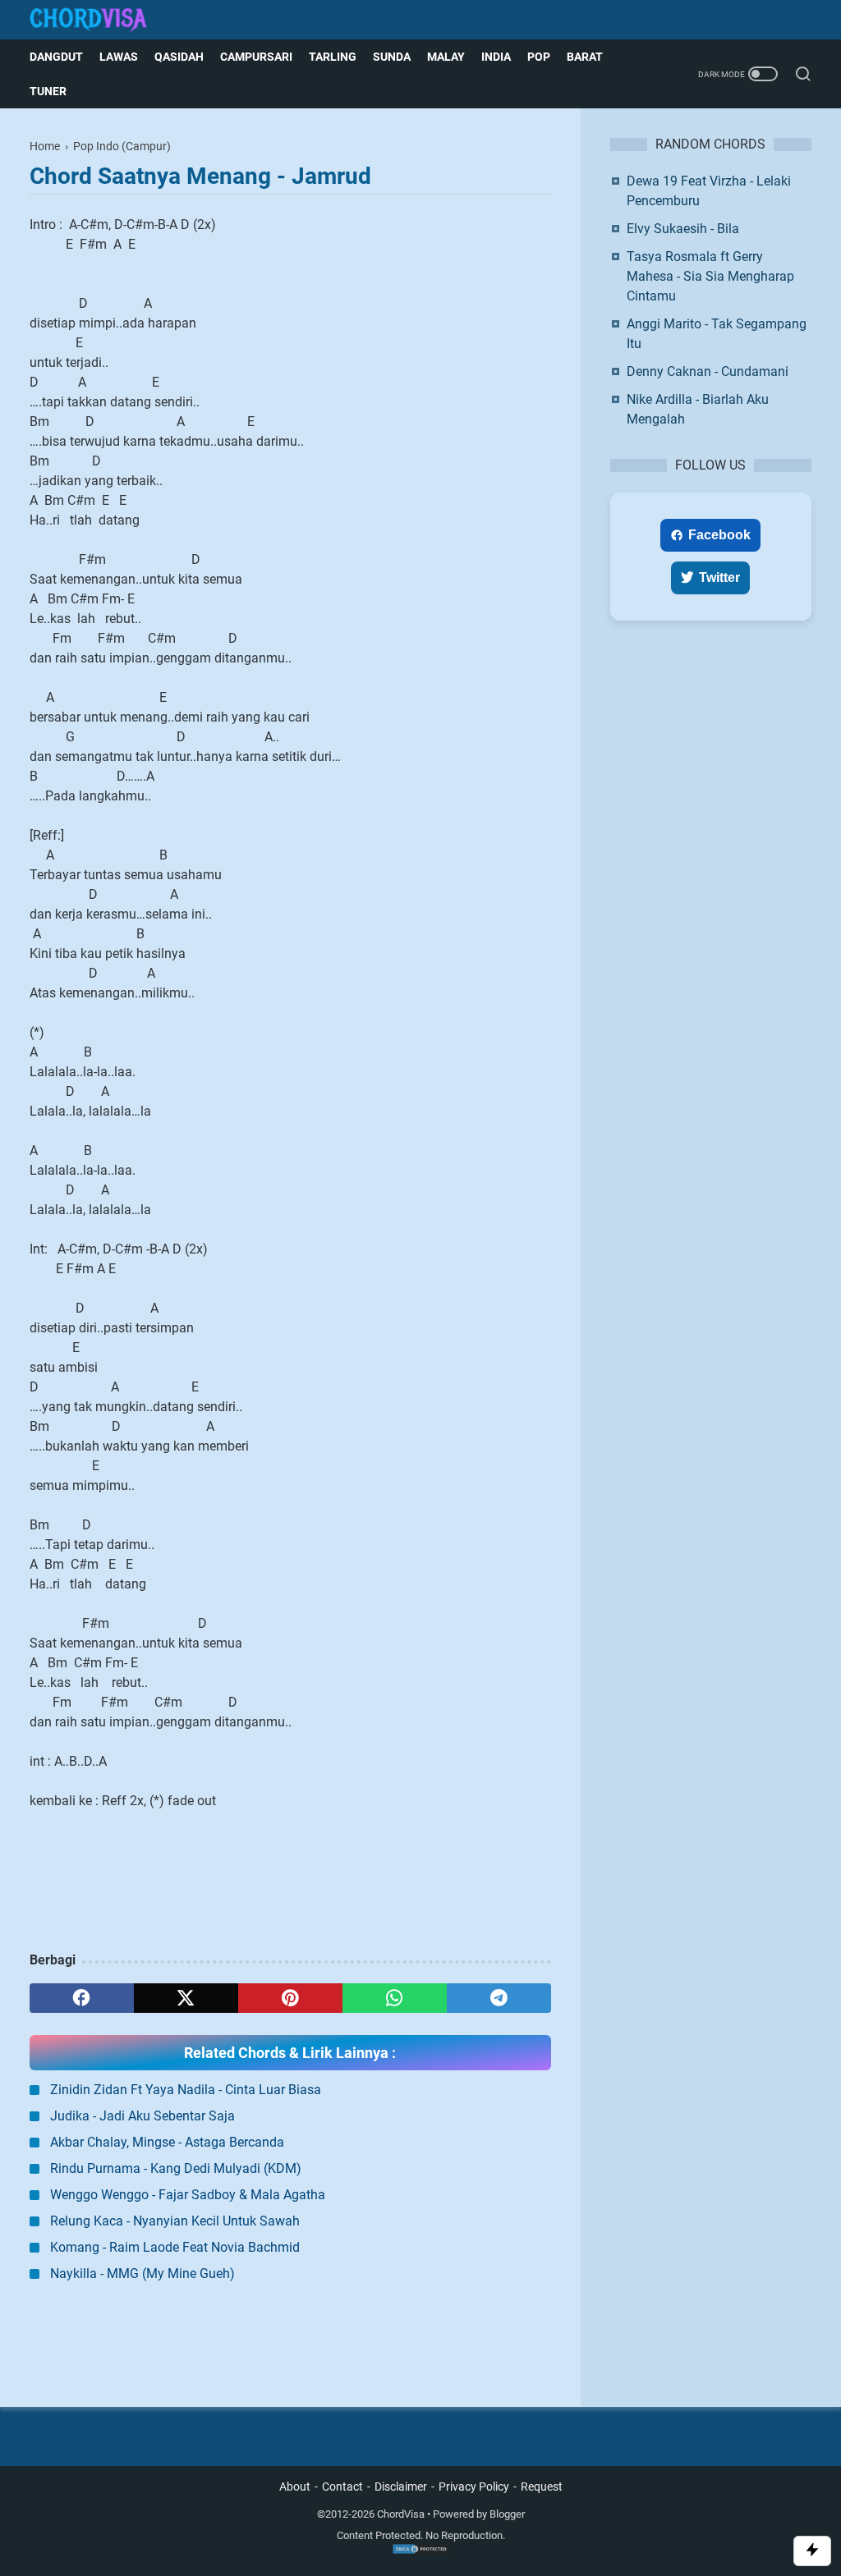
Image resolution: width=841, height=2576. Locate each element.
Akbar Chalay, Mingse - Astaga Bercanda (167, 2142)
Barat (585, 57)
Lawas (119, 57)
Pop (539, 57)
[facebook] (82, 1998)
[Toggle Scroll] (812, 2551)
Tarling (333, 57)
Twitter (719, 578)
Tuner (48, 91)
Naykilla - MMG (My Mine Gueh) (142, 2273)
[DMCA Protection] (420, 2551)
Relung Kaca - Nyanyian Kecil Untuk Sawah (175, 2221)
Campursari (256, 57)
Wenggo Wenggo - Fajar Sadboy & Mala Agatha (188, 2195)
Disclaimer (401, 2487)
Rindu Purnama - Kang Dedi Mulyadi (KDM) (176, 2168)
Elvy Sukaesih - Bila (683, 229)
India (496, 57)
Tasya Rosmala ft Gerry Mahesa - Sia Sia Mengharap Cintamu (710, 276)
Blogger (507, 2514)
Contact (342, 2487)
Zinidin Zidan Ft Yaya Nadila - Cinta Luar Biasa (186, 2090)
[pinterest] (290, 1998)
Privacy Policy (474, 2487)
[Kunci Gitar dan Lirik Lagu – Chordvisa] (99, 20)
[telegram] (499, 1998)
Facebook (719, 535)
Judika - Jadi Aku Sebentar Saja (142, 2116)
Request (542, 2487)
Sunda (392, 57)
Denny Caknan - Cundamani (708, 371)
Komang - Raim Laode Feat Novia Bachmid (175, 2247)
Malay (446, 57)
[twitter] (186, 1998)
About (295, 2487)
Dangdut (56, 57)
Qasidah (179, 57)
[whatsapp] (395, 1998)
